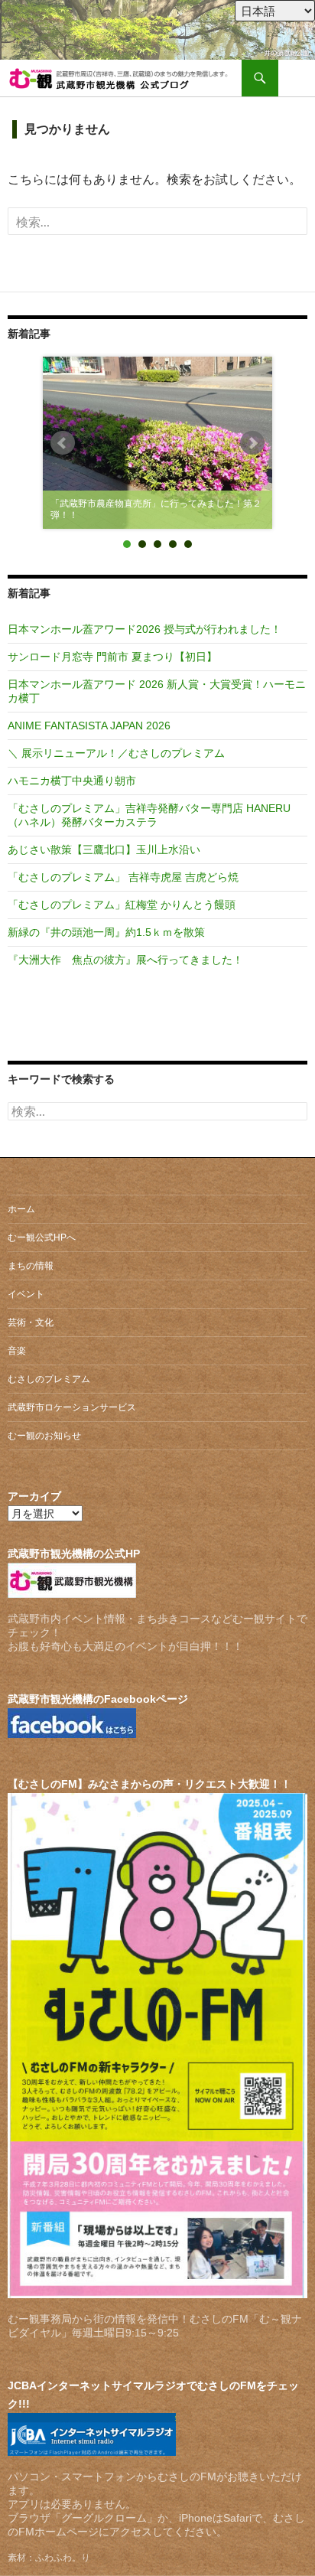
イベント (26, 1294)
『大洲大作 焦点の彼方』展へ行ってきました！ (125, 960)
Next (252, 443)
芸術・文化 (31, 1322)
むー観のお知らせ (44, 1436)
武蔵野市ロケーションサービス (72, 1407)
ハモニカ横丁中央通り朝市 (72, 781)
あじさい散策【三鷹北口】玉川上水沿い (104, 849)
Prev (63, 443)
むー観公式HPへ (42, 1237)
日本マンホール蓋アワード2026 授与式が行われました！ (145, 629)
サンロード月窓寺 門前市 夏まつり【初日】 (112, 657)
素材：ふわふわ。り (49, 2558)
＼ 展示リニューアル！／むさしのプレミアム (116, 753)
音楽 (17, 1351)
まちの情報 (31, 1266)
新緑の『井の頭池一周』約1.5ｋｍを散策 (106, 932)
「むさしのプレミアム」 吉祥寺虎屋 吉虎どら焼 (123, 877)
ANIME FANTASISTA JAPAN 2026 (89, 726)
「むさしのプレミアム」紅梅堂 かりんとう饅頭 (122, 905)
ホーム (21, 1209)
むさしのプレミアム (49, 1379)
